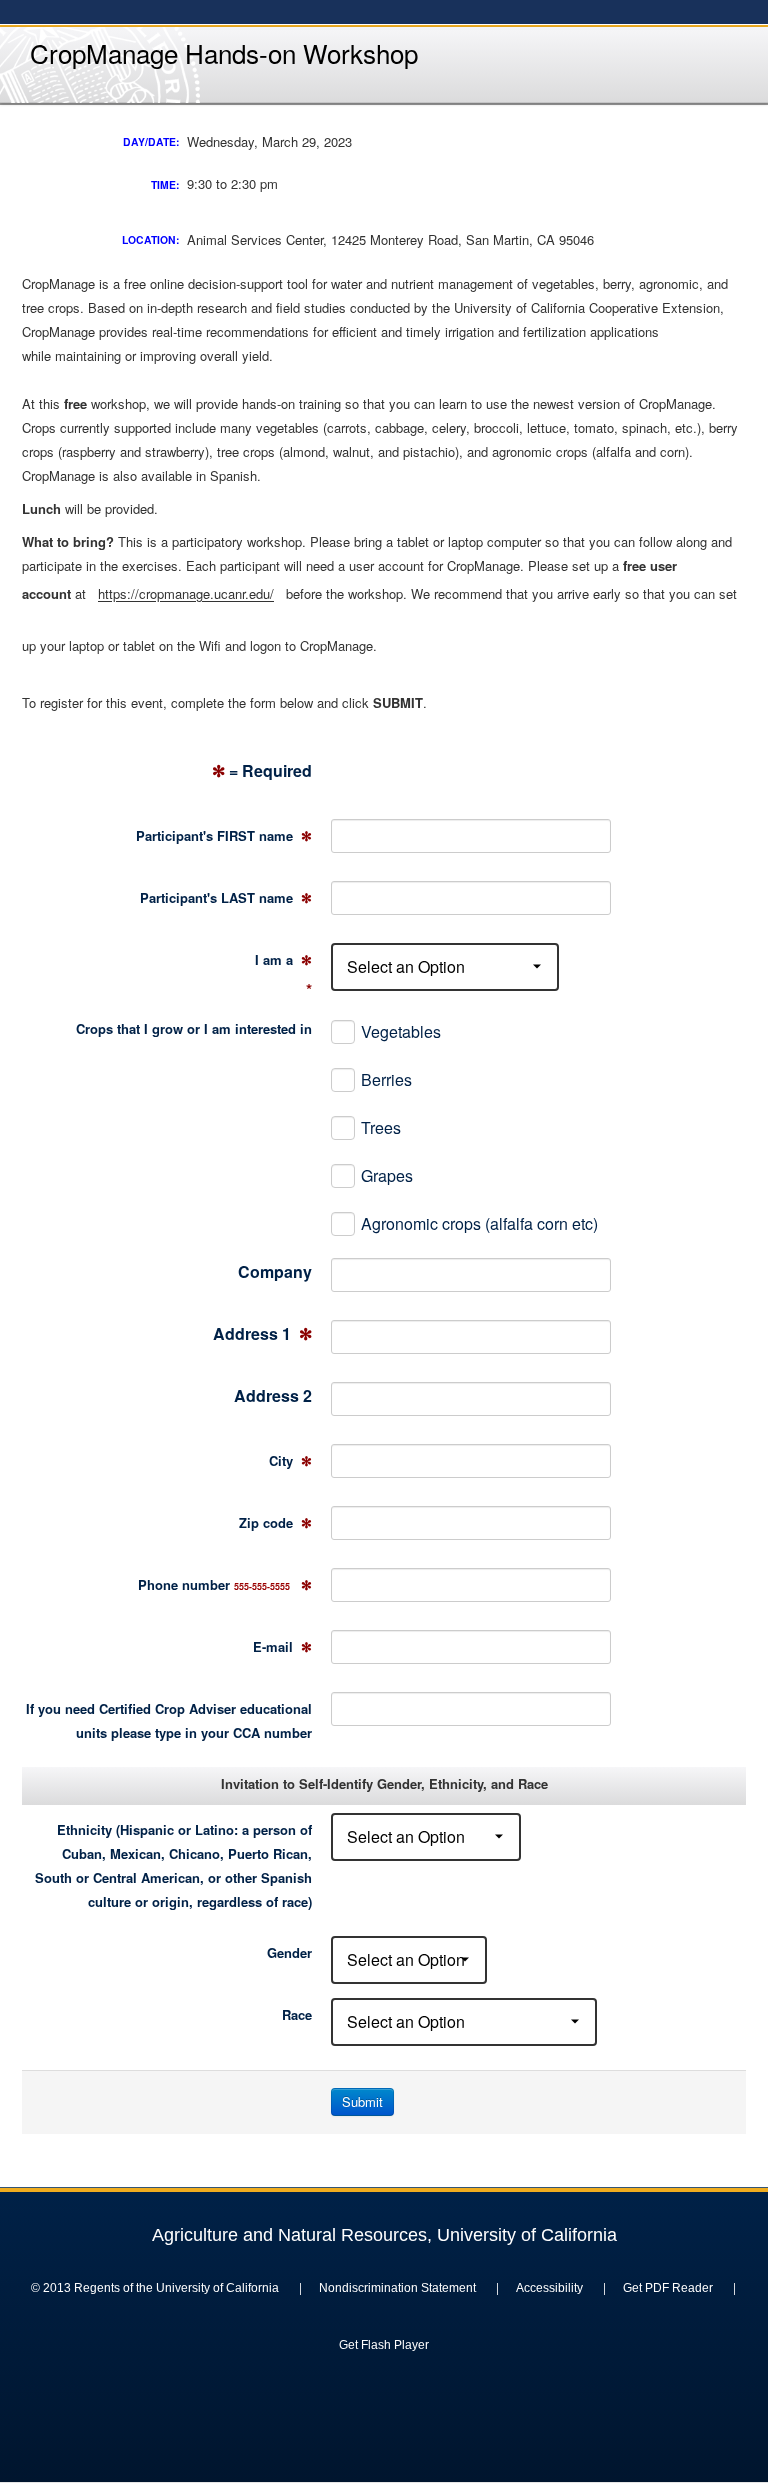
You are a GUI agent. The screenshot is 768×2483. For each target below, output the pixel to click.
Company (275, 1271)
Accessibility (549, 2288)
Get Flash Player (384, 2345)
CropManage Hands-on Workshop (224, 52)
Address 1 (262, 1333)
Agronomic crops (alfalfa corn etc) (479, 1223)
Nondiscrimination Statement (397, 2288)
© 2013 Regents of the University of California (155, 2288)
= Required (262, 770)
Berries (386, 1079)
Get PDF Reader (668, 2288)
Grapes (387, 1175)
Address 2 (273, 1395)
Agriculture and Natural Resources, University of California (384, 2235)
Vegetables (401, 1031)
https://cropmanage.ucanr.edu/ (186, 593)
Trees (381, 1127)
